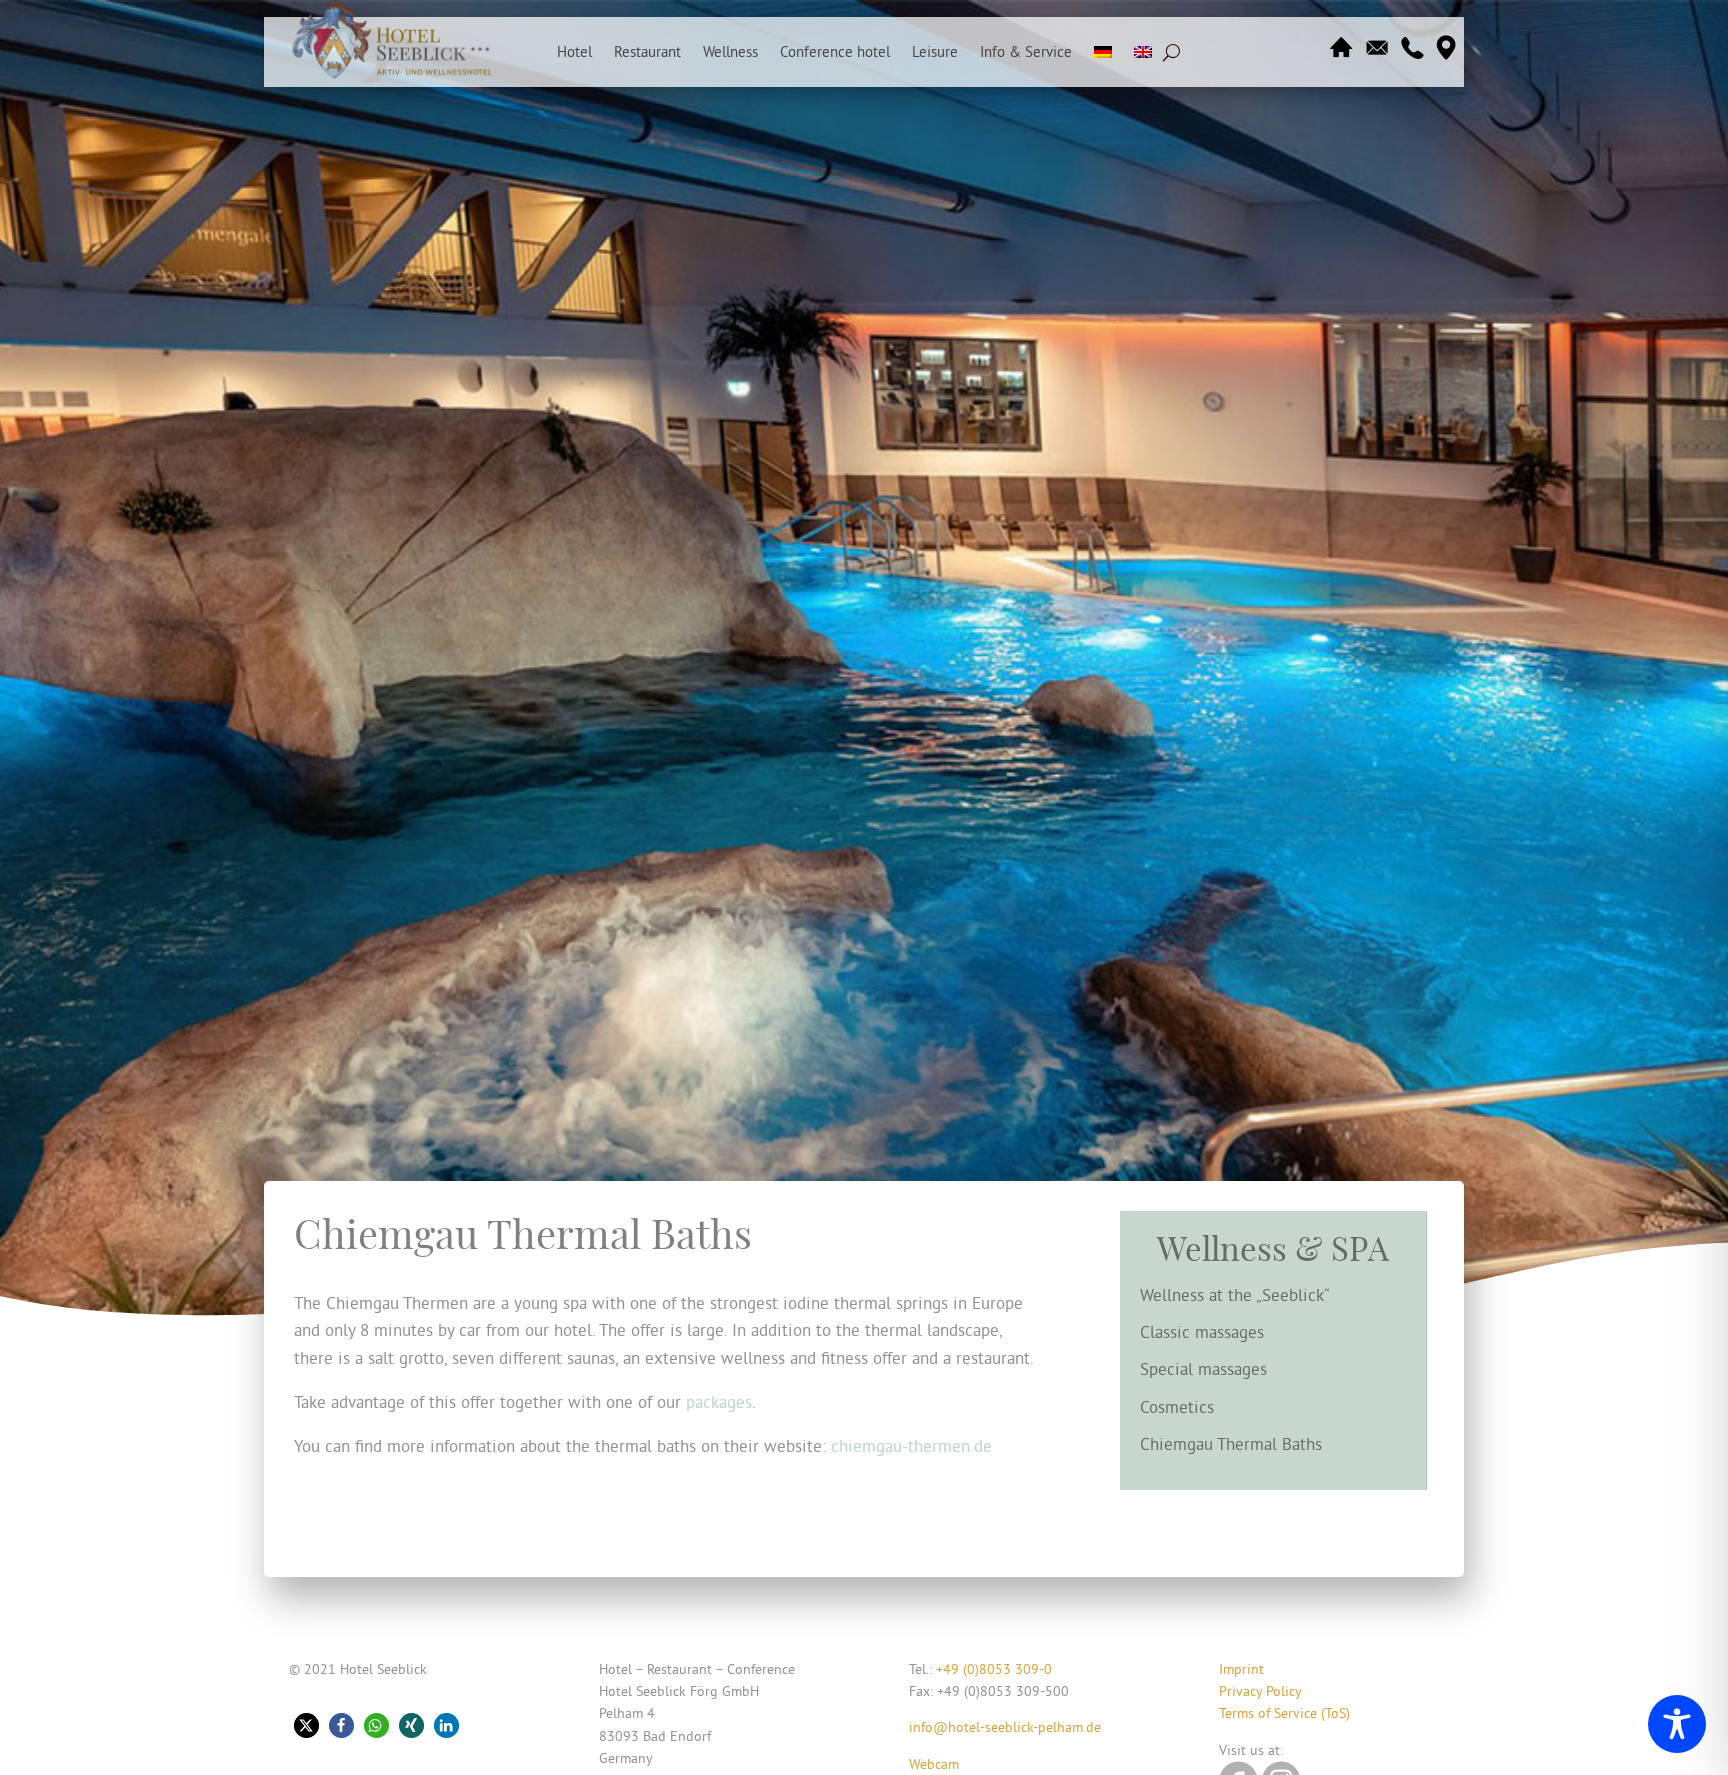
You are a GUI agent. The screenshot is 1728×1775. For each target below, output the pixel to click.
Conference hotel (835, 53)
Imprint (1241, 1669)
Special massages (1203, 1368)
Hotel (574, 53)
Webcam (934, 1764)
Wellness (730, 53)
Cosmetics (1177, 1406)
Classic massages (1202, 1331)
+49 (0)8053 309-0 (994, 1669)
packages (719, 1401)
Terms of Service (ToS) (1284, 1713)
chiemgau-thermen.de (911, 1445)
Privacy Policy (1260, 1691)
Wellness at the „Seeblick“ (1235, 1294)
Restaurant (647, 53)
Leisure (935, 53)
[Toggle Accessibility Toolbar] (1677, 1724)
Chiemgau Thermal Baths (1231, 1443)
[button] (306, 1725)
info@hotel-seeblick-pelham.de (1005, 1727)
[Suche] (1171, 52)
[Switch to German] (1103, 56)
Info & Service (1026, 53)
